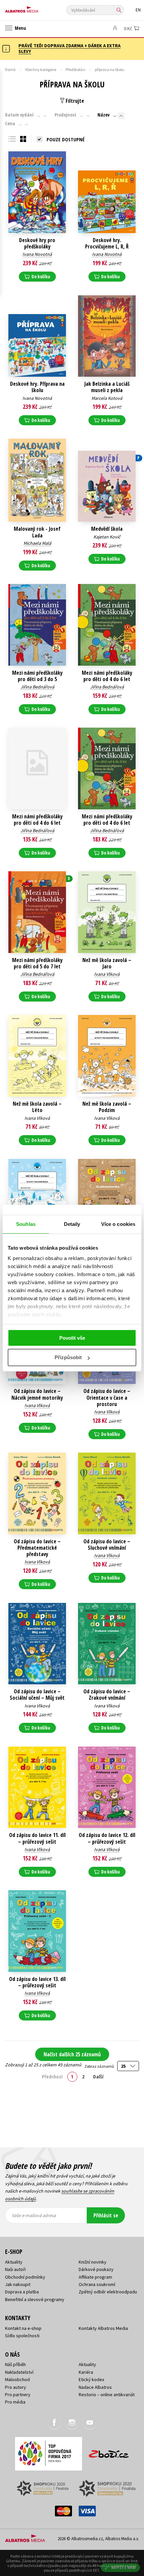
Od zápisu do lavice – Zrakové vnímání (107, 1695)
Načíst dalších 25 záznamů (72, 2054)
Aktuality (14, 2262)
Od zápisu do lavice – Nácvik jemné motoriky (37, 1394)
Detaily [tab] (72, 1224)
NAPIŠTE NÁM (124, 2567)
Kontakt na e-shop (23, 2328)
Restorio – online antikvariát (107, 2395)
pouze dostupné (66, 139)
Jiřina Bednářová (37, 687)
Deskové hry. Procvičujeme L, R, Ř (107, 243)
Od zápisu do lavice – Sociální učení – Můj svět (37, 1695)
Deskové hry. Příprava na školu (37, 387)
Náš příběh (15, 2364)
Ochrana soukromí (97, 2284)
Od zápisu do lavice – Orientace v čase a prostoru (107, 1398)
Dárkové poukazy (96, 2269)
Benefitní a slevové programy (35, 2299)
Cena (10, 124)
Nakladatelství (19, 2372)
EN (138, 10)
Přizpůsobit (68, 1357)
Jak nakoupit (18, 2284)
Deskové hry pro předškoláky (37, 243)
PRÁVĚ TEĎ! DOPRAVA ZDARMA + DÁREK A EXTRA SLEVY (69, 48)
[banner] (35, 8)
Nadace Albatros (95, 2387)
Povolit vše (72, 1338)
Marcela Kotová (107, 398)
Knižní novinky (93, 2262)
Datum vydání (19, 115)
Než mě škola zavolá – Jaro (107, 963)
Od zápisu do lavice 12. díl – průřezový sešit (107, 1838)
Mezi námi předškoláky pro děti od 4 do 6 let (107, 676)
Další (98, 2076)
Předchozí (52, 2076)
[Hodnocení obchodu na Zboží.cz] (109, 2452)
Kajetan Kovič (107, 537)
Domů (10, 69)
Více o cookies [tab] (118, 1224)
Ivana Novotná (37, 254)
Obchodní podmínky (25, 2277)
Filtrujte (74, 101)
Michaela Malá (37, 543)
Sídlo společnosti (22, 2336)
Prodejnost (65, 115)
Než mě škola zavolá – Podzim (107, 1107)
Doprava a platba (22, 2292)
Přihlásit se (106, 2215)
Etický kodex (91, 2379)
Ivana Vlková (107, 974)
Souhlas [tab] (26, 1224)
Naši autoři (15, 2269)
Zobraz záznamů (99, 2066)
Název (103, 115)
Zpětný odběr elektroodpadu (108, 2292)
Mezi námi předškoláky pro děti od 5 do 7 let (37, 963)
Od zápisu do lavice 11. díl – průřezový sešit (37, 1838)
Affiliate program (95, 2277)
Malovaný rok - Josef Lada (37, 532)
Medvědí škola (107, 529)
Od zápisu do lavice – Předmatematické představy (37, 1548)
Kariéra (86, 2372)
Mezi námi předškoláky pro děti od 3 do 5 (37, 676)
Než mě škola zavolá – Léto (37, 1107)
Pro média (15, 2402)
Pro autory (16, 2387)
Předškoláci (76, 69)
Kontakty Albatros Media (103, 2328)
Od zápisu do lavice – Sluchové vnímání (107, 1545)
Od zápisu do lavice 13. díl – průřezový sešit (37, 1982)
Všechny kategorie (41, 69)
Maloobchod (17, 2379)
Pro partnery (18, 2395)
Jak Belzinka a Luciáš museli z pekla (107, 387)
